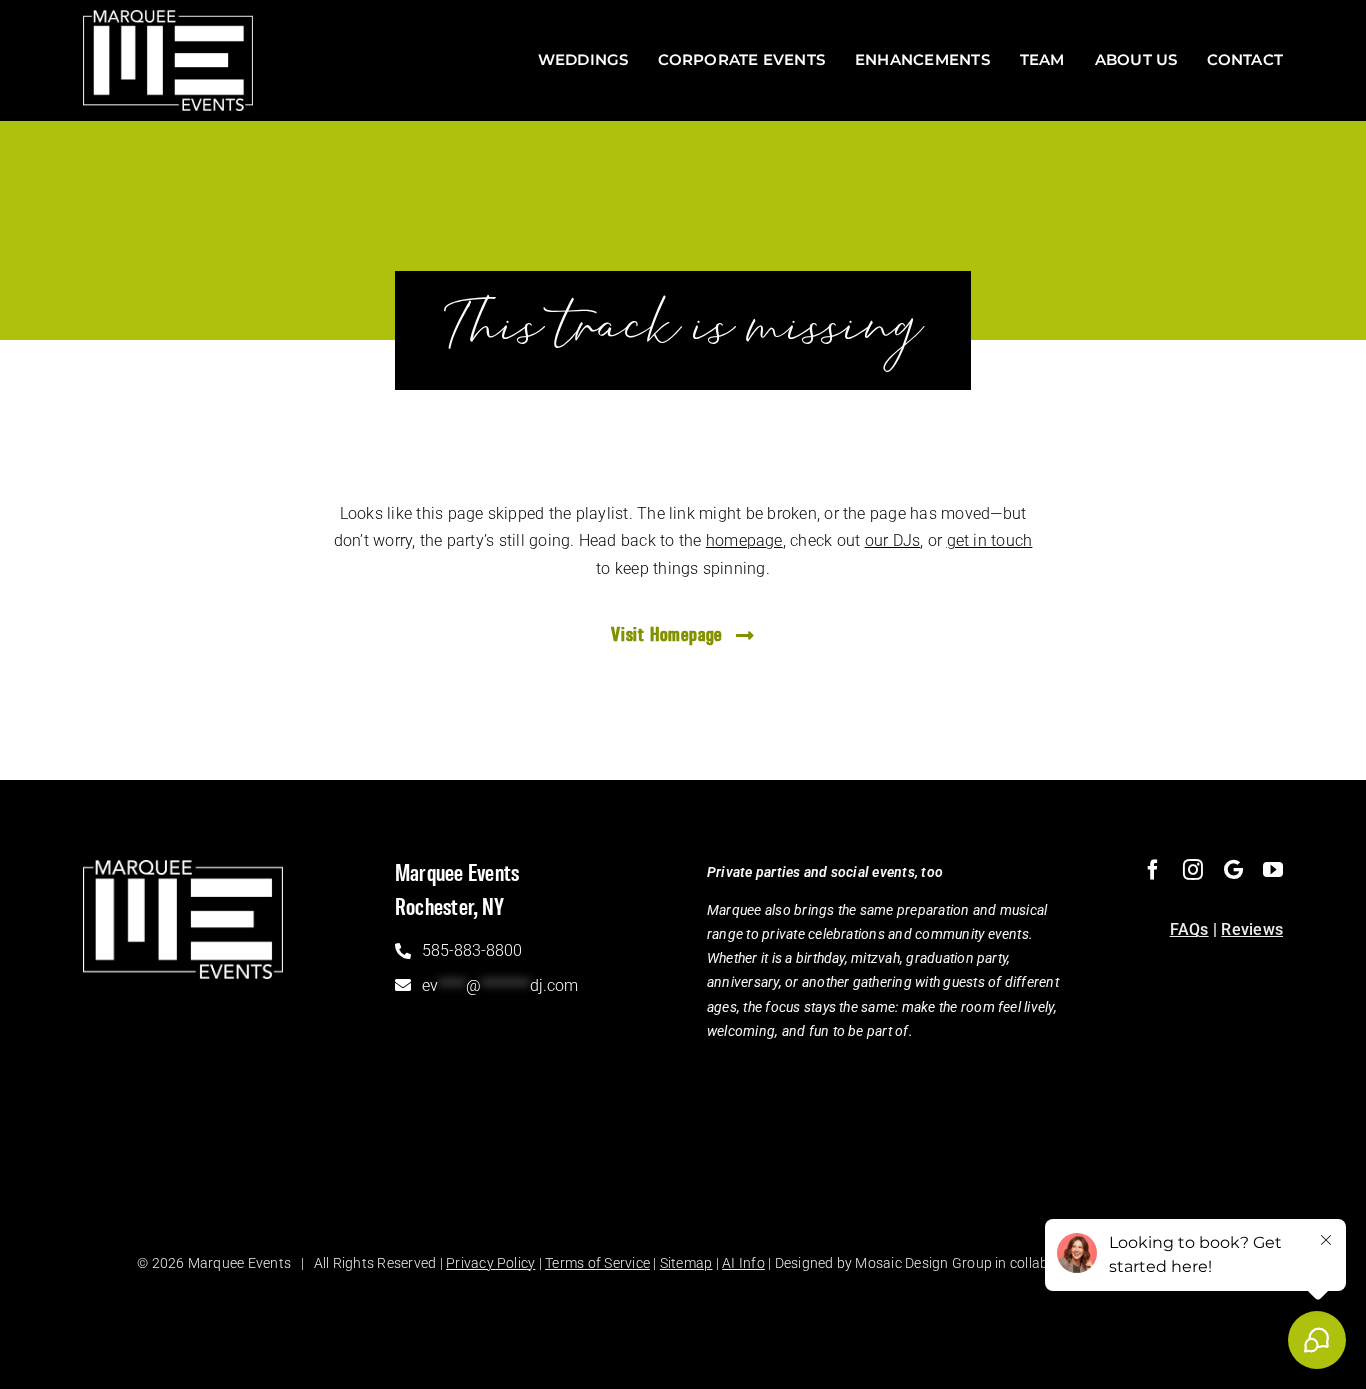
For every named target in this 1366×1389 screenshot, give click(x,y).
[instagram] (1193, 870)
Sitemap (686, 1263)
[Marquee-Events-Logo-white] (168, 17)
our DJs (893, 540)
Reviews (1252, 929)
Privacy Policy (490, 1263)
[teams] (1233, 870)
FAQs (1189, 929)
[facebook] (1153, 870)
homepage (744, 540)
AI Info (743, 1263)
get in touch (990, 540)
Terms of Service (597, 1263)
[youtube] (1273, 870)
